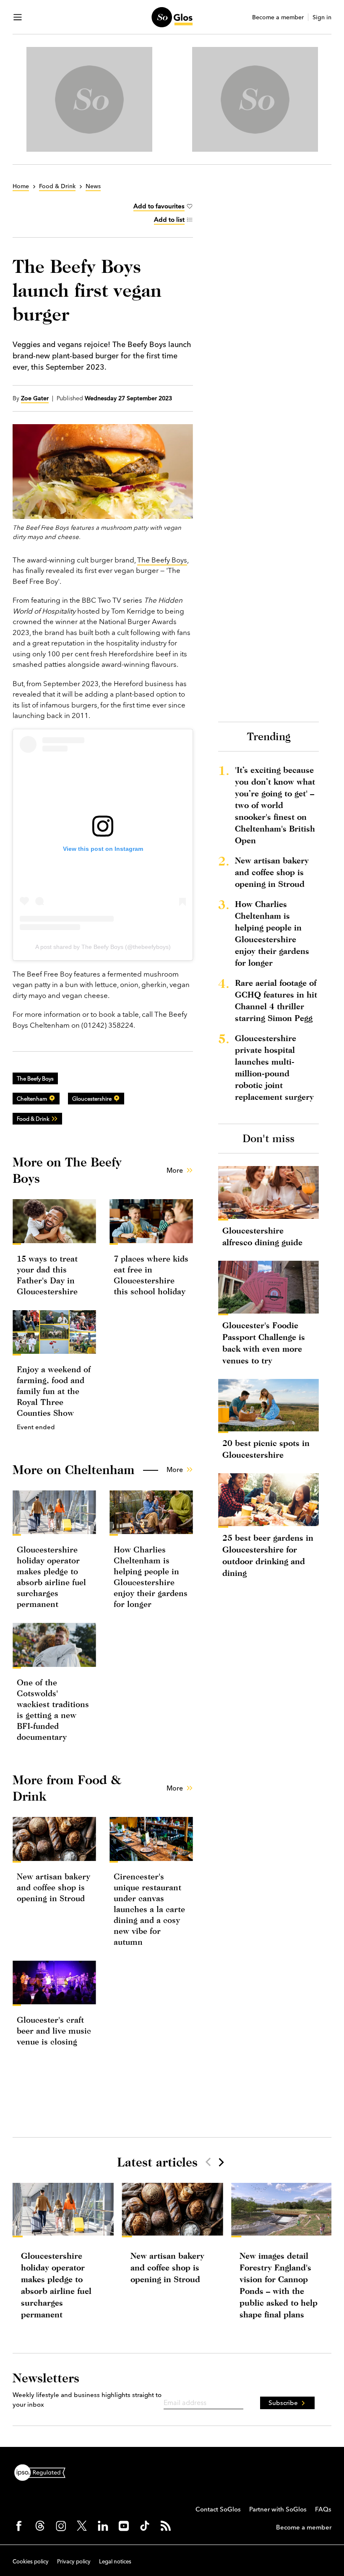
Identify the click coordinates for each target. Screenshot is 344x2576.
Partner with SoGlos (278, 2509)
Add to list (169, 219)
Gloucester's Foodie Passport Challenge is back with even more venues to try (264, 1343)
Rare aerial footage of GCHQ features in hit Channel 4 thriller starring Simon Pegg (276, 1000)
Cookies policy (31, 2561)
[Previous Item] (208, 2162)
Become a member (278, 17)
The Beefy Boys (162, 560)
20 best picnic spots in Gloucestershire (266, 1449)
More (175, 1170)
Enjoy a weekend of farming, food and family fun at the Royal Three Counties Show (54, 1391)
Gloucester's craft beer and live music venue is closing (54, 2030)
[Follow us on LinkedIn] (103, 2526)
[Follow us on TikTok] (145, 2526)
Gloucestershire (92, 1099)
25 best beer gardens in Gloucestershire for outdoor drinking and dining (268, 1555)
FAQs (323, 2509)
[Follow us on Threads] (40, 2526)
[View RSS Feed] (166, 2526)
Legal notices (115, 2561)
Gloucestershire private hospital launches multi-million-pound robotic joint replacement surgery (274, 1067)
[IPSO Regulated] (43, 2472)
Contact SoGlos (218, 2509)
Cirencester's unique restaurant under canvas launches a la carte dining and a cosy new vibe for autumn (149, 1909)
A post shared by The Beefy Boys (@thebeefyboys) (103, 947)
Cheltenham (32, 1099)
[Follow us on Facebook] (19, 2526)
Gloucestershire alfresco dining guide (262, 1236)
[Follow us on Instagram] (61, 2526)
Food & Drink (33, 1119)
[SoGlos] (172, 17)
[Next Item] (221, 2162)
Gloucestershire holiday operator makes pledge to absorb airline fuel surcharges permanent (56, 2285)
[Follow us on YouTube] (124, 2526)
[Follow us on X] (82, 2526)
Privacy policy (74, 2561)
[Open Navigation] (18, 17)
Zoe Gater (35, 398)
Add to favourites (159, 206)
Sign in (322, 17)
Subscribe (283, 2403)
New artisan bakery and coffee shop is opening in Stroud (53, 1887)
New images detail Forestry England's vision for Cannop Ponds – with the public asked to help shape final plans (279, 2285)
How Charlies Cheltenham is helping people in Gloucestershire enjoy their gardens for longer (272, 933)
